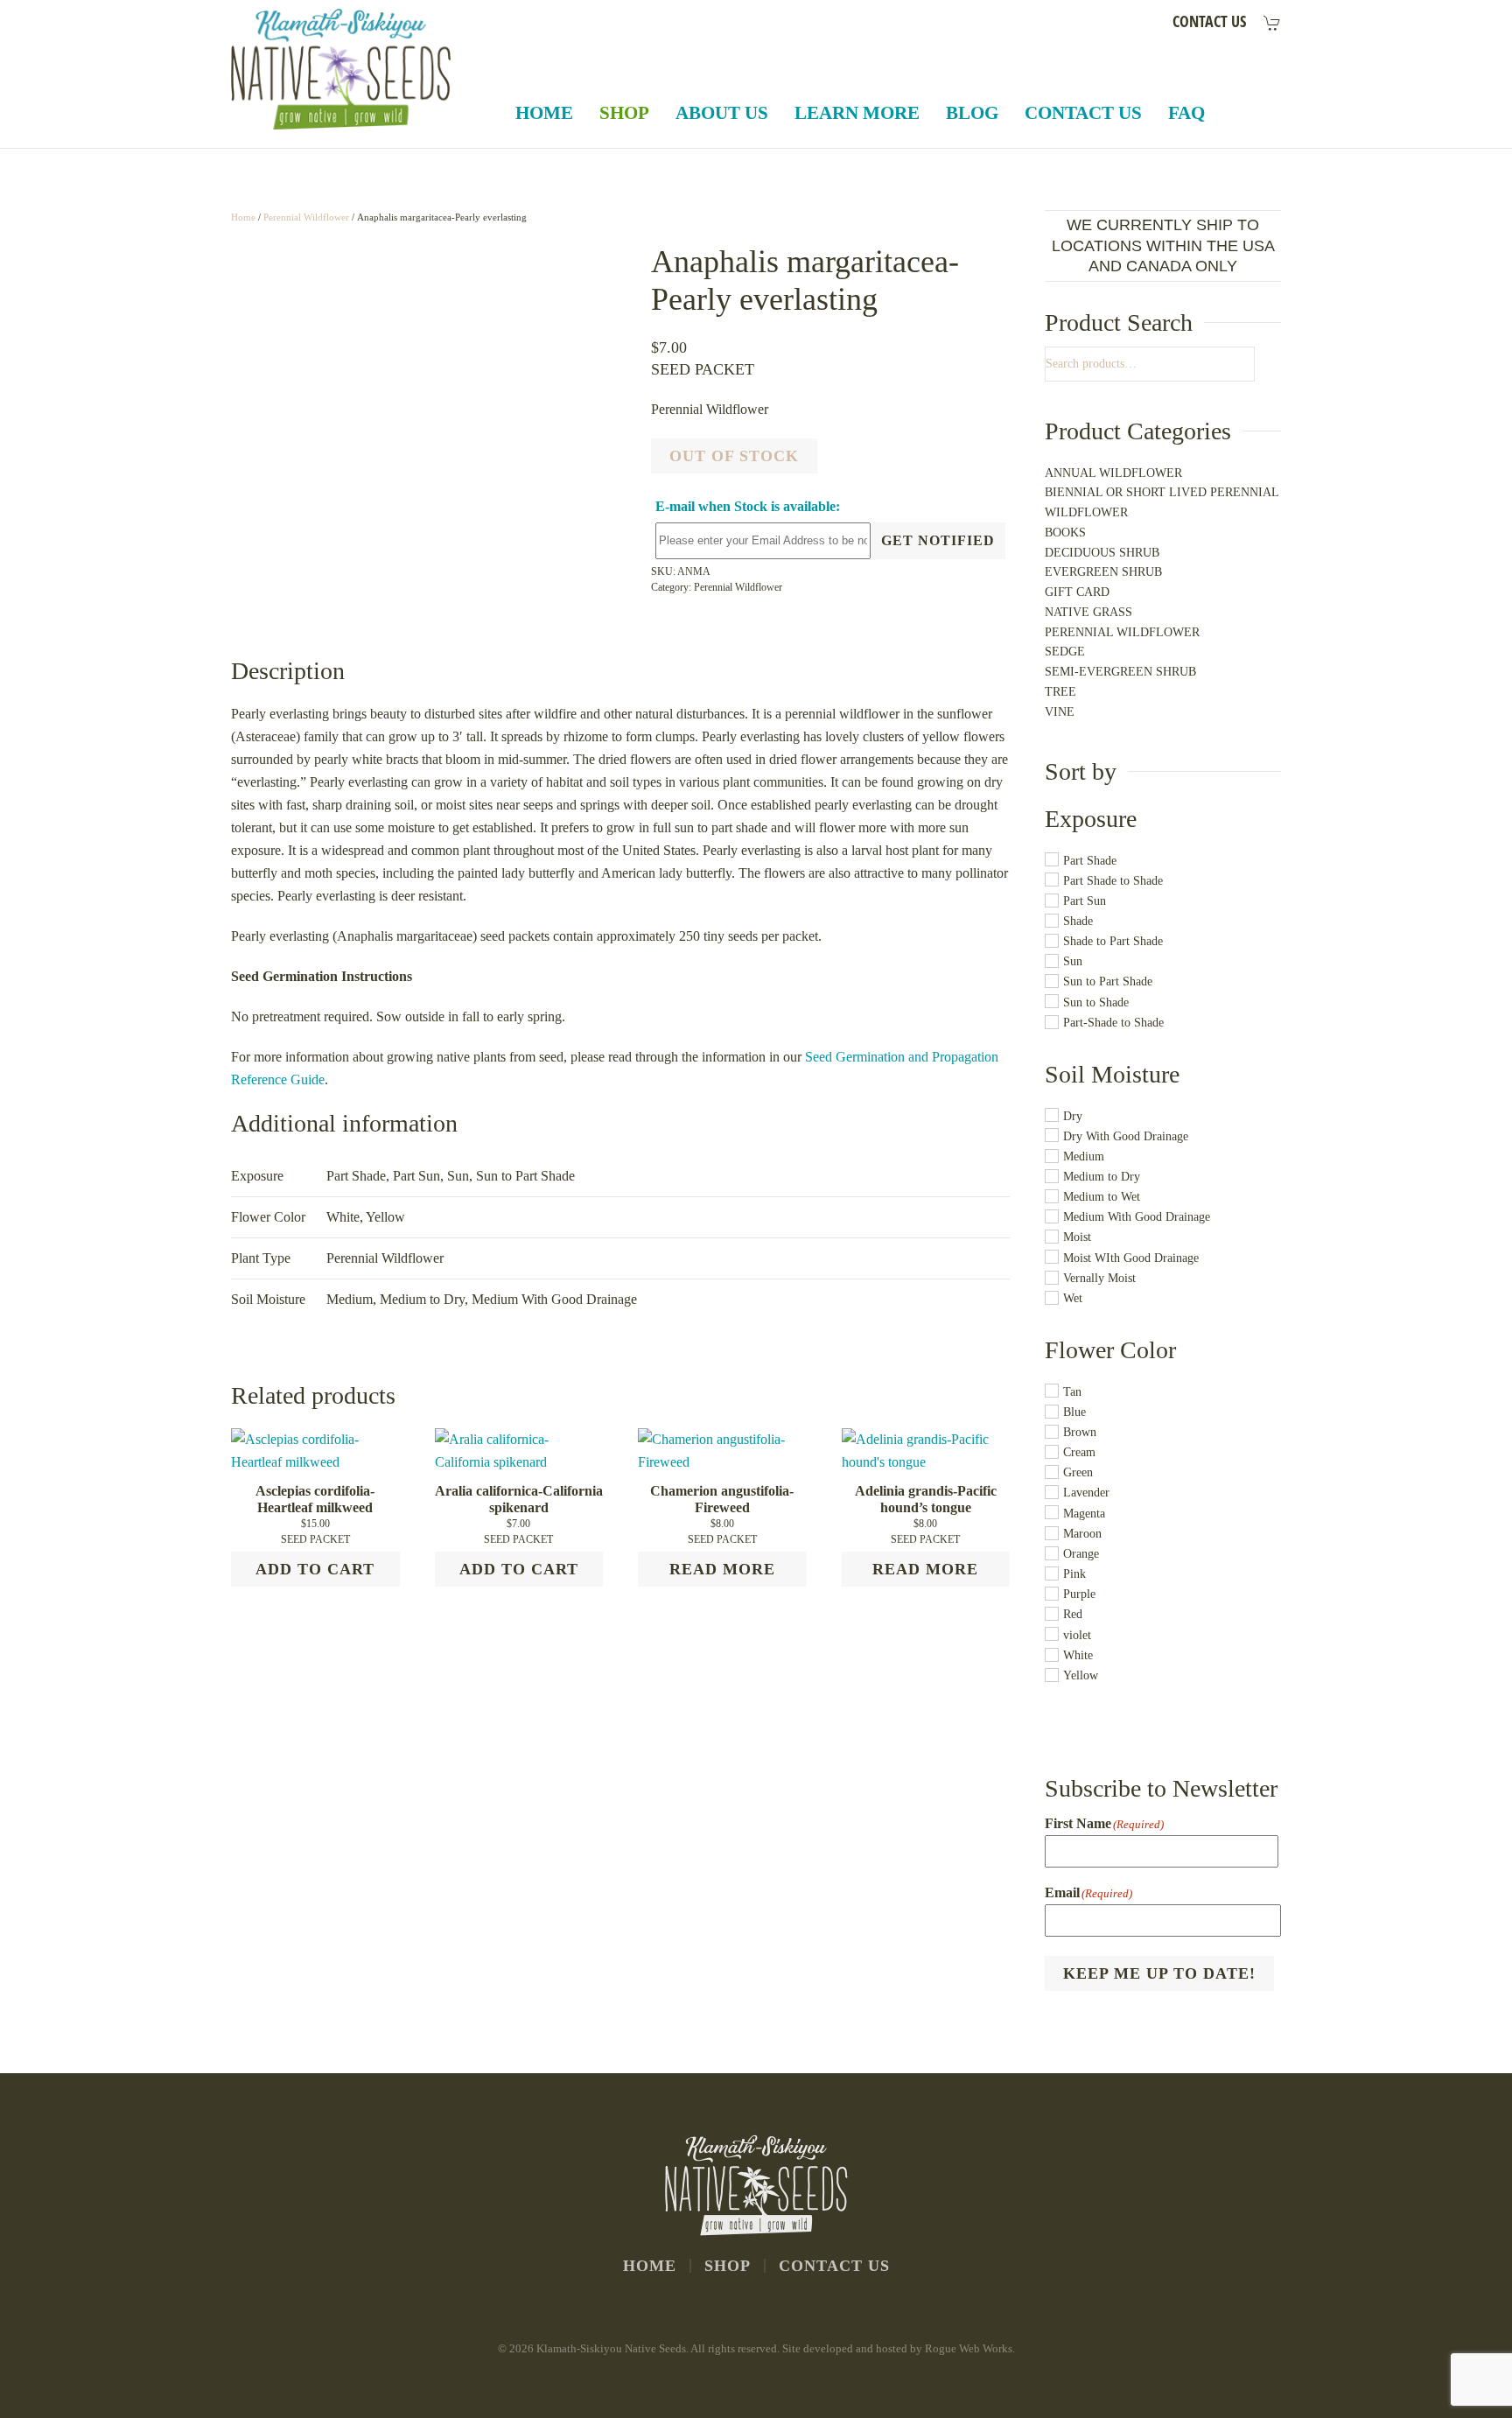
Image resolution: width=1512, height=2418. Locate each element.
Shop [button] (624, 113)
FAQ (1186, 113)
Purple (1079, 1595)
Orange (1081, 1554)
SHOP (728, 2266)
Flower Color (1110, 1350)
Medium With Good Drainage (554, 1299)
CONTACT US (1209, 21)
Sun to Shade (1096, 1002)
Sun (458, 1176)
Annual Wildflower (1113, 473)
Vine (1060, 712)
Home (544, 113)
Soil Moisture (1112, 1074)
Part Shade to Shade (1113, 881)
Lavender (1086, 1493)
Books (1065, 533)
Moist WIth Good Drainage (1131, 1258)
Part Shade (356, 1176)
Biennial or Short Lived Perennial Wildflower (1162, 502)
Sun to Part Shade (525, 1176)
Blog (972, 113)
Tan (1072, 1392)
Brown (1080, 1432)
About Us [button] (722, 113)
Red (1073, 1615)
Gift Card (1077, 592)
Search (1246, 364)
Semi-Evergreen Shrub (1120, 672)
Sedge (1065, 652)
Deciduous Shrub (1102, 553)
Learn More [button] (857, 113)
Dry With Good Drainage (1126, 1136)
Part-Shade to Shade (1113, 1023)
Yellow (1081, 1675)
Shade (1078, 921)
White (1078, 1655)
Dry (1073, 1116)
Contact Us (1083, 113)
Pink (1074, 1575)
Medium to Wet (1102, 1198)
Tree (1060, 692)
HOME (650, 2266)
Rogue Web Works (969, 2348)
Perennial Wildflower (306, 217)
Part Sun (416, 1176)
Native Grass (1088, 612)
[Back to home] (343, 69)
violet (1077, 1635)
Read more (722, 1569)
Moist (1077, 1238)
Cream (1079, 1453)
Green (1078, 1473)
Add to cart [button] (315, 1569)
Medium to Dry (422, 1299)
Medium (350, 1299)
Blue (1074, 1412)
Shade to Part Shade (1113, 942)
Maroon (1082, 1534)
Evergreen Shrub (1103, 572)
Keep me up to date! (1159, 1973)
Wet (1073, 1298)
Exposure (1091, 819)
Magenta (1084, 1514)
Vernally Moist (1099, 1278)
